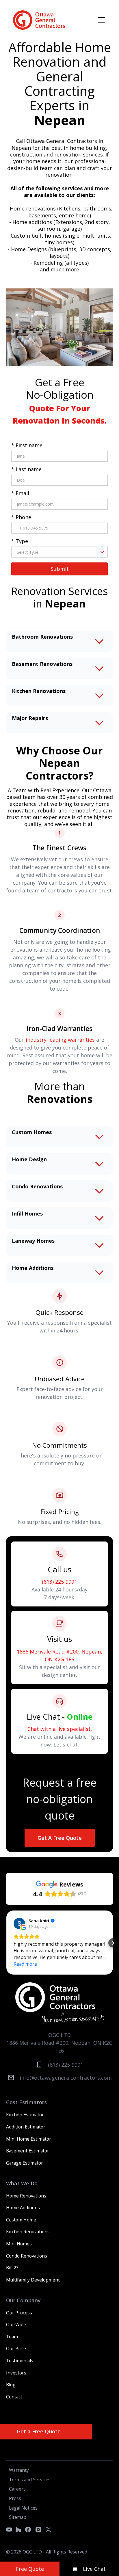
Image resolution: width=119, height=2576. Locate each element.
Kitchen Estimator (25, 2115)
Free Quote (30, 2569)
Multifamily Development (33, 2280)
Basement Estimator (28, 2151)
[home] (39, 20)
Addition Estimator (26, 2127)
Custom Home (21, 2220)
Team (12, 2337)
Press (15, 2498)
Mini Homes (19, 2244)
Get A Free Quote (60, 1838)
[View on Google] (19, 1923)
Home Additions (23, 2208)
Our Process (19, 2313)
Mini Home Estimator (29, 2139)
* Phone (21, 517)
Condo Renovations (27, 2256)
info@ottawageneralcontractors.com (66, 2078)
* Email (20, 493)
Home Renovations (26, 2196)
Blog (11, 2385)
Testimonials (20, 2361)
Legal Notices (23, 2508)
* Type (20, 541)
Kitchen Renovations (28, 2232)
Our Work (16, 2325)
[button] (100, 20)
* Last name (26, 469)
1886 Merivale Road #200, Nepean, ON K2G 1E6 (59, 1655)
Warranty (19, 2470)
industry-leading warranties (60, 1040)
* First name (27, 445)
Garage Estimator (25, 2163)
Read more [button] (25, 1964)
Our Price (16, 2348)
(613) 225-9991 (59, 1582)
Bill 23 (12, 2268)
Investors (16, 2373)
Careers (17, 2489)
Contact (14, 2397)
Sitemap (18, 2517)
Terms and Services (30, 2480)
